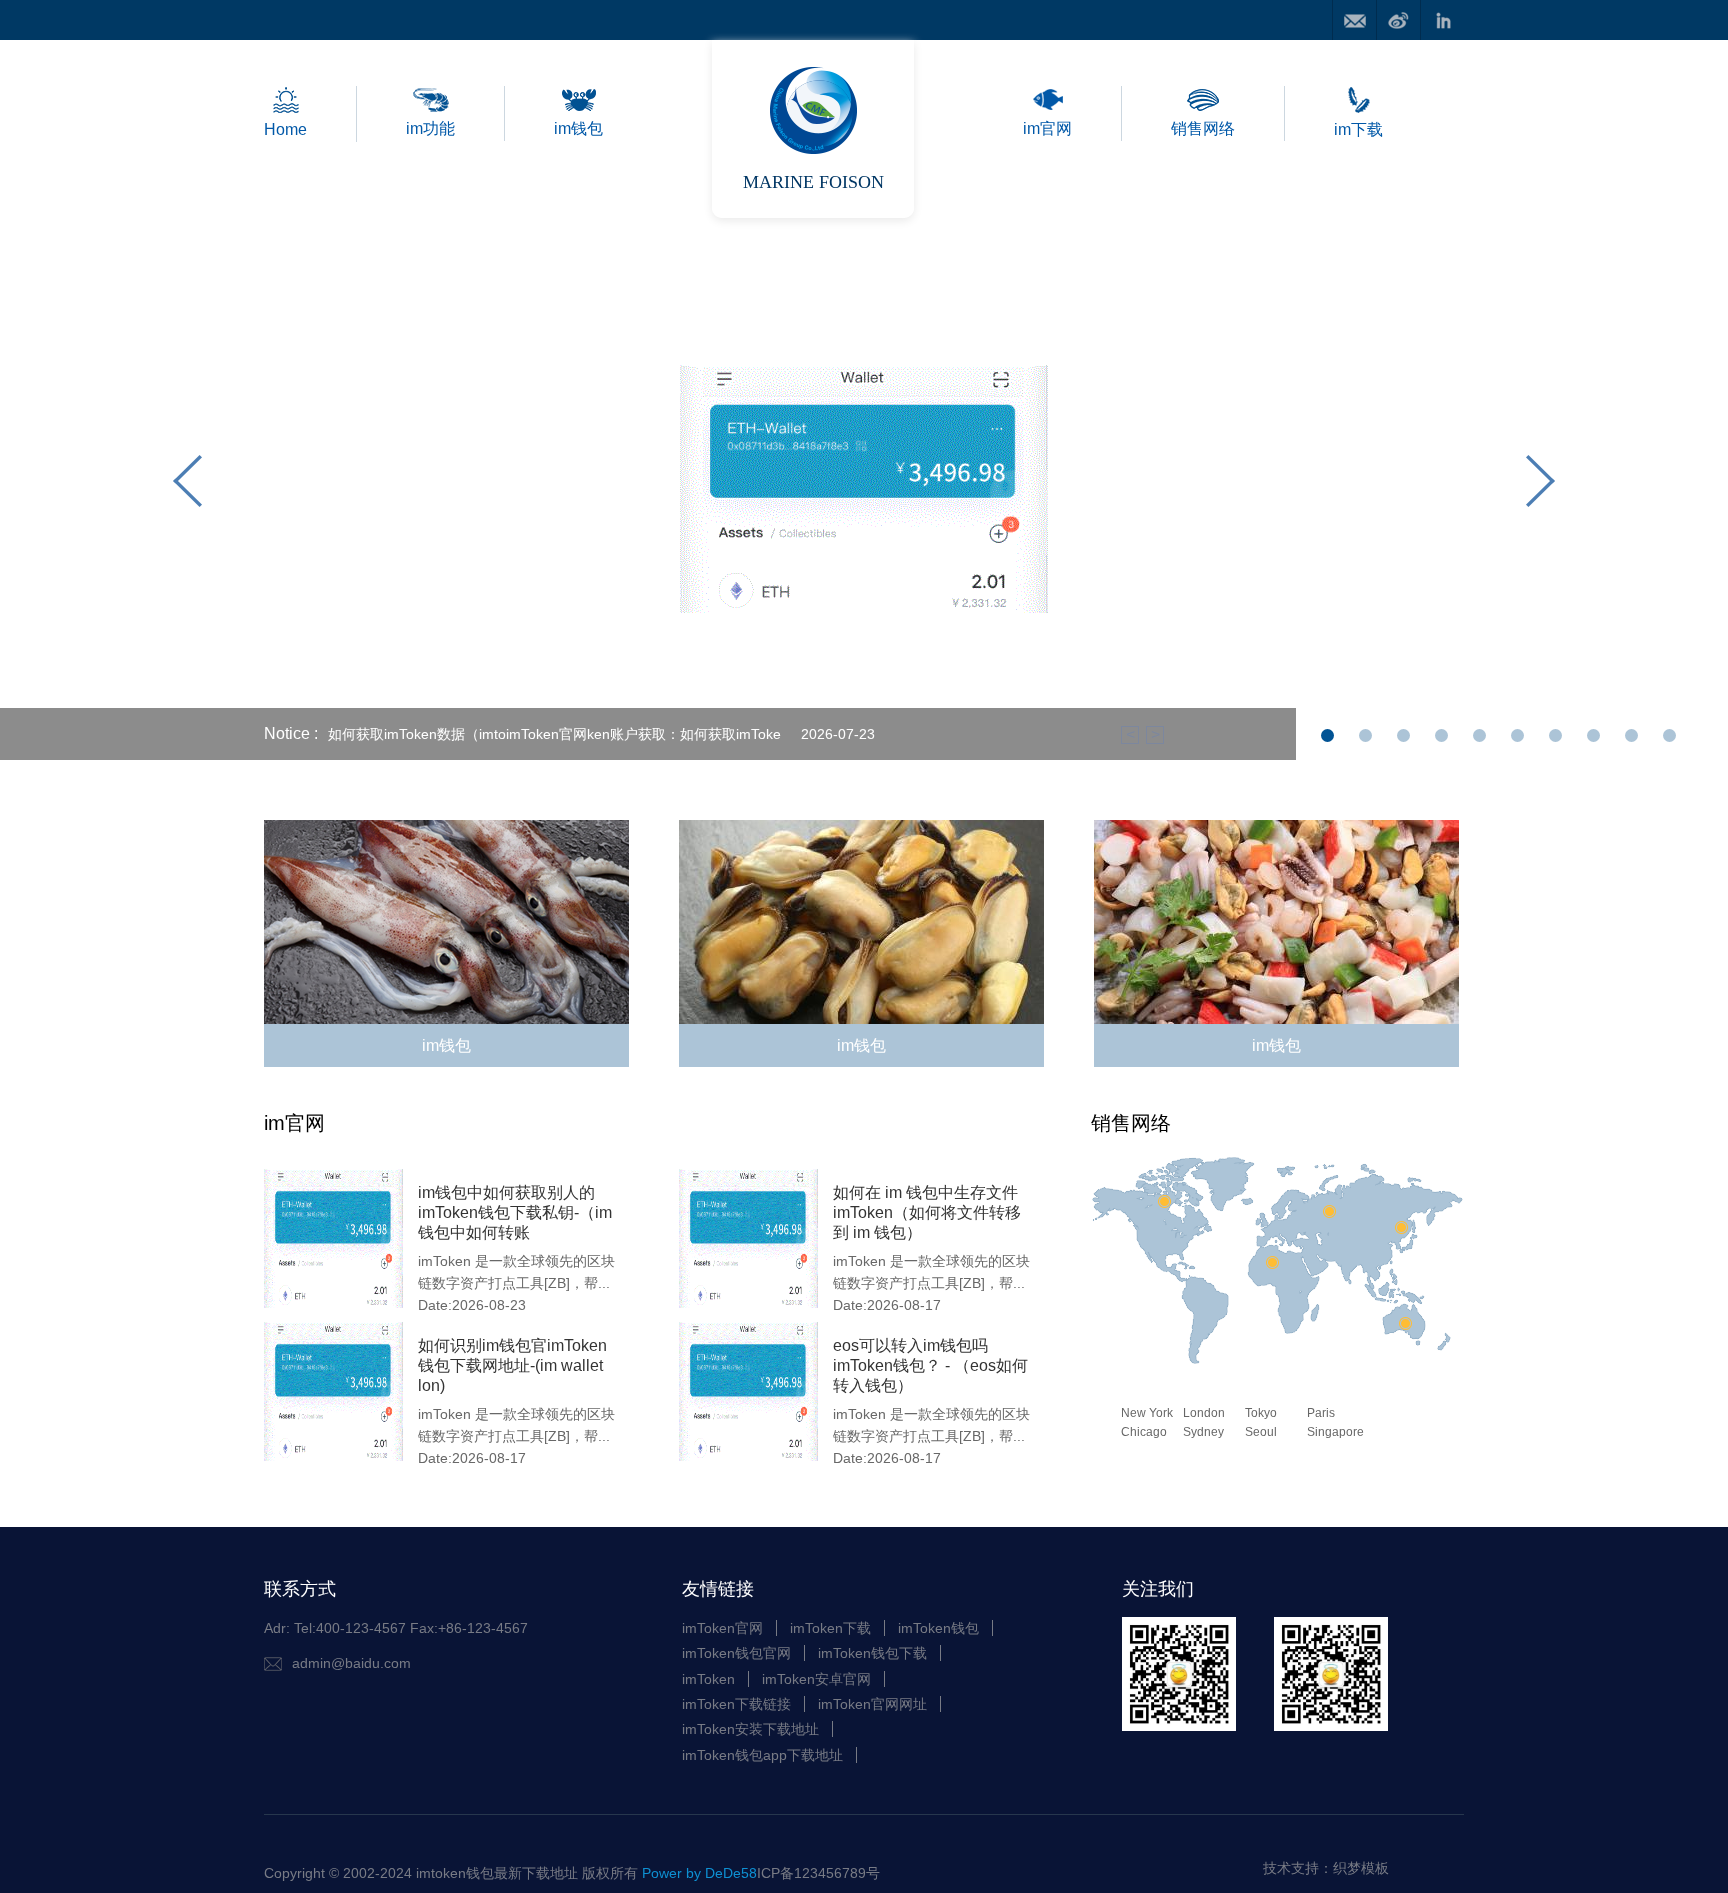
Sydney (1203, 1432)
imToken (708, 1679)
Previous (187, 485)
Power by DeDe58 (699, 1873)
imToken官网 (722, 1628)
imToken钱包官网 (736, 1653)
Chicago (1144, 1432)
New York (1147, 1413)
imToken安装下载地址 (750, 1729)
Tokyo (1261, 1413)
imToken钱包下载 (872, 1653)
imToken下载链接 (736, 1704)
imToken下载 (830, 1628)
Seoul (1261, 1432)
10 (1669, 741)
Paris (1321, 1413)
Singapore (1335, 1432)
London (1204, 1413)
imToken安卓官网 (816, 1679)
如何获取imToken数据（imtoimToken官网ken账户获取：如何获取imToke (554, 734)
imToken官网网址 (872, 1704)
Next (1540, 485)
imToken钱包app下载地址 (762, 1755)
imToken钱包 (938, 1628)
